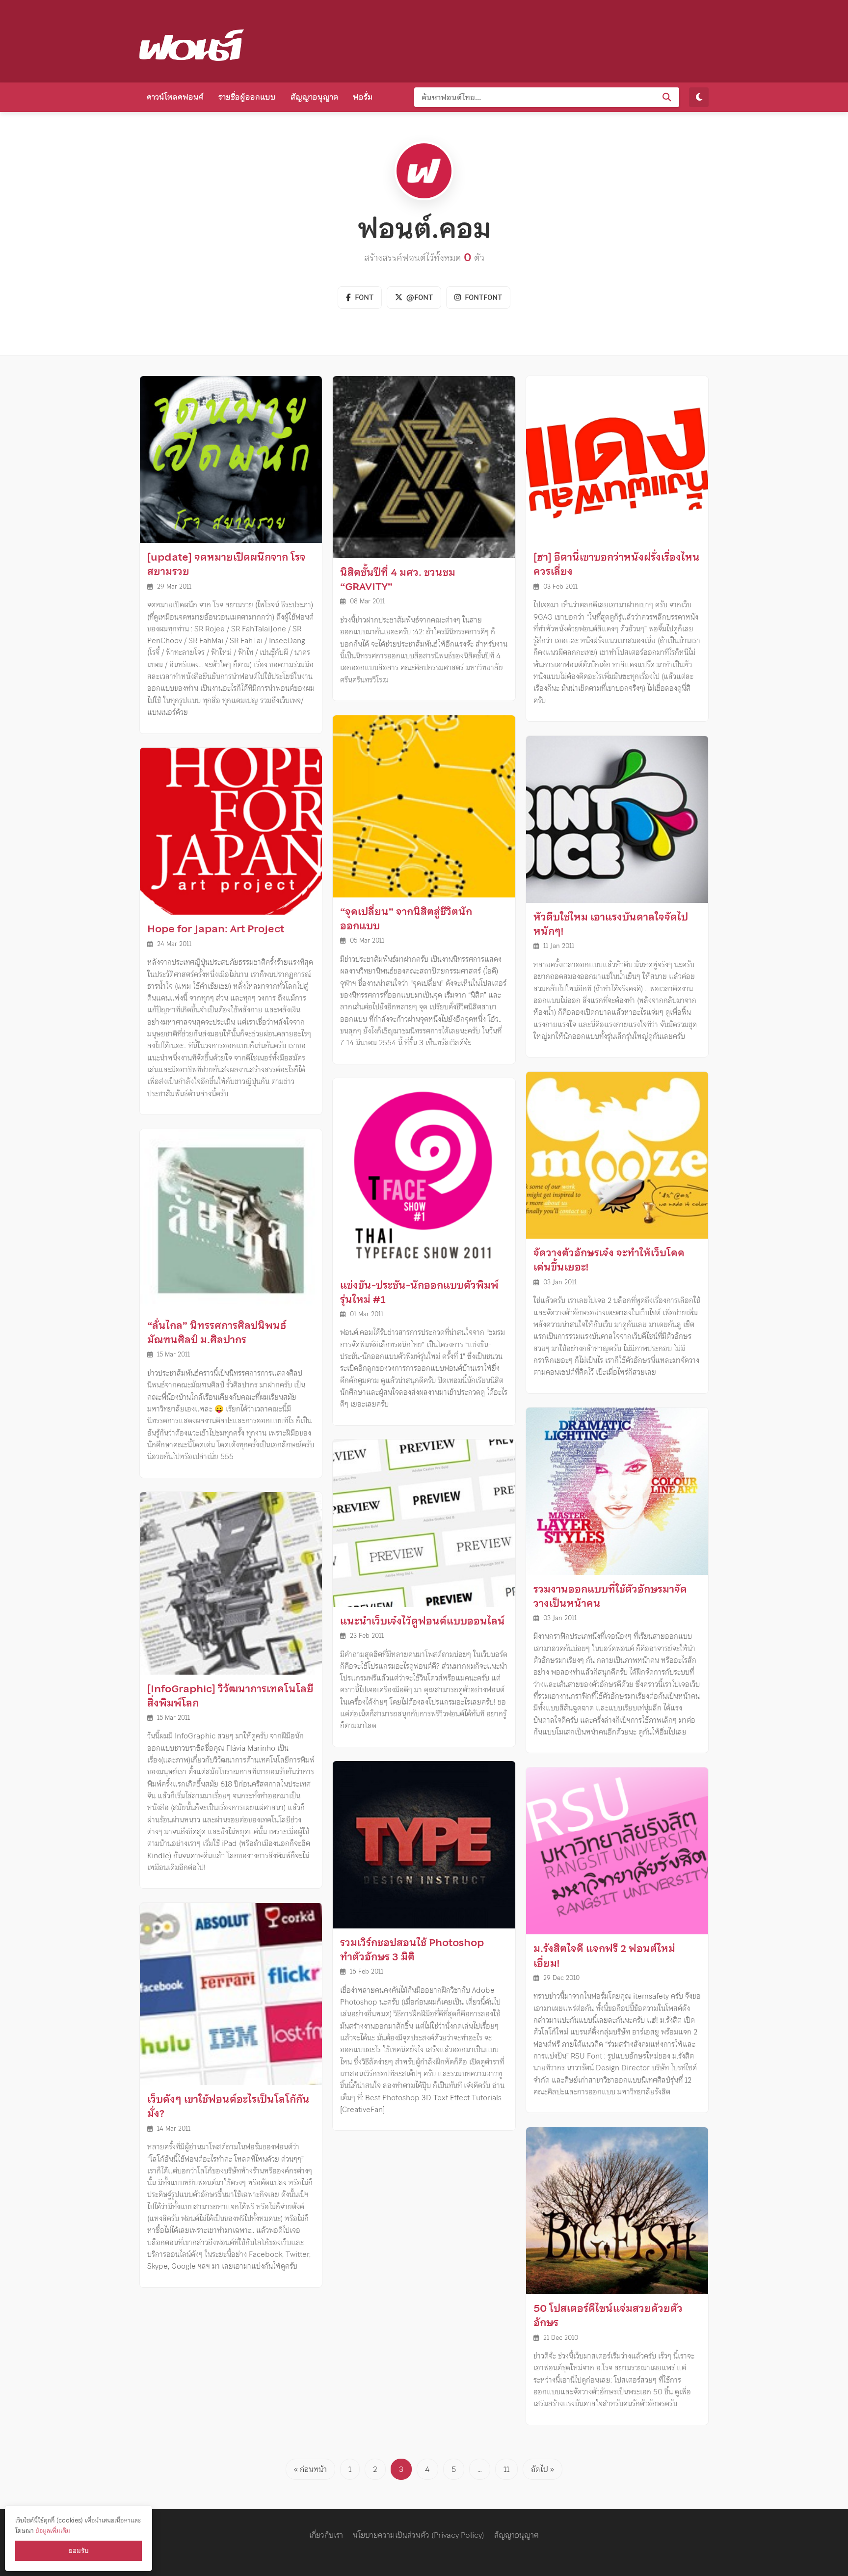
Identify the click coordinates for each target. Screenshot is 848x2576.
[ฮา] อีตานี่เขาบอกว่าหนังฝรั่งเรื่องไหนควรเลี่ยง (617, 564)
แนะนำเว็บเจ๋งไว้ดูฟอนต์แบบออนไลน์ (423, 1621)
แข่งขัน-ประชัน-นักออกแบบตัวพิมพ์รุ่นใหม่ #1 (419, 1292)
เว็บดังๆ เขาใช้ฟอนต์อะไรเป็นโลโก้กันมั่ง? (228, 2106)
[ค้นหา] (667, 97)
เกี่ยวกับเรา (326, 2535)
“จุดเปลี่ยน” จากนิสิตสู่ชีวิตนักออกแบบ (406, 919)
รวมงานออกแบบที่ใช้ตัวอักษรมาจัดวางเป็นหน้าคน (610, 1596)
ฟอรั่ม (363, 97)
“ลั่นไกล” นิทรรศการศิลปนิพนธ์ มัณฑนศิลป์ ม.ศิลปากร (217, 1333)
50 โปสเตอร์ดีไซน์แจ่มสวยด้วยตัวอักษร (608, 2316)
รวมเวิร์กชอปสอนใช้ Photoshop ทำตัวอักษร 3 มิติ (412, 1950)
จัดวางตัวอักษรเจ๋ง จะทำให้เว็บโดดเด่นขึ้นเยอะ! (609, 1260)
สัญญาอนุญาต (314, 97)
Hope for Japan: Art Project (216, 929)
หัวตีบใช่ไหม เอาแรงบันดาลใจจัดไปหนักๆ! (611, 924)
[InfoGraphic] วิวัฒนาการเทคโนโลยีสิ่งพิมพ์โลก (230, 1696)
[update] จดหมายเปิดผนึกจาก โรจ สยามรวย (226, 564)
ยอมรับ (79, 2551)
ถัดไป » (543, 2469)
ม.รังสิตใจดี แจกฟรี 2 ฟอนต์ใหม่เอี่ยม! (604, 1956)
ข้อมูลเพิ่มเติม (53, 2531)
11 (506, 2469)
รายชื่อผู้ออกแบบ (247, 97)
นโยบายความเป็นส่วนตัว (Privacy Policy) (419, 2535)
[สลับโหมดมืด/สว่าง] (699, 97)
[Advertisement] (530, 39)
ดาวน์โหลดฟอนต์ (175, 97)
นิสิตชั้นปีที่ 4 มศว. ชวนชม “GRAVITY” (398, 580)
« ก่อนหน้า (310, 2469)
